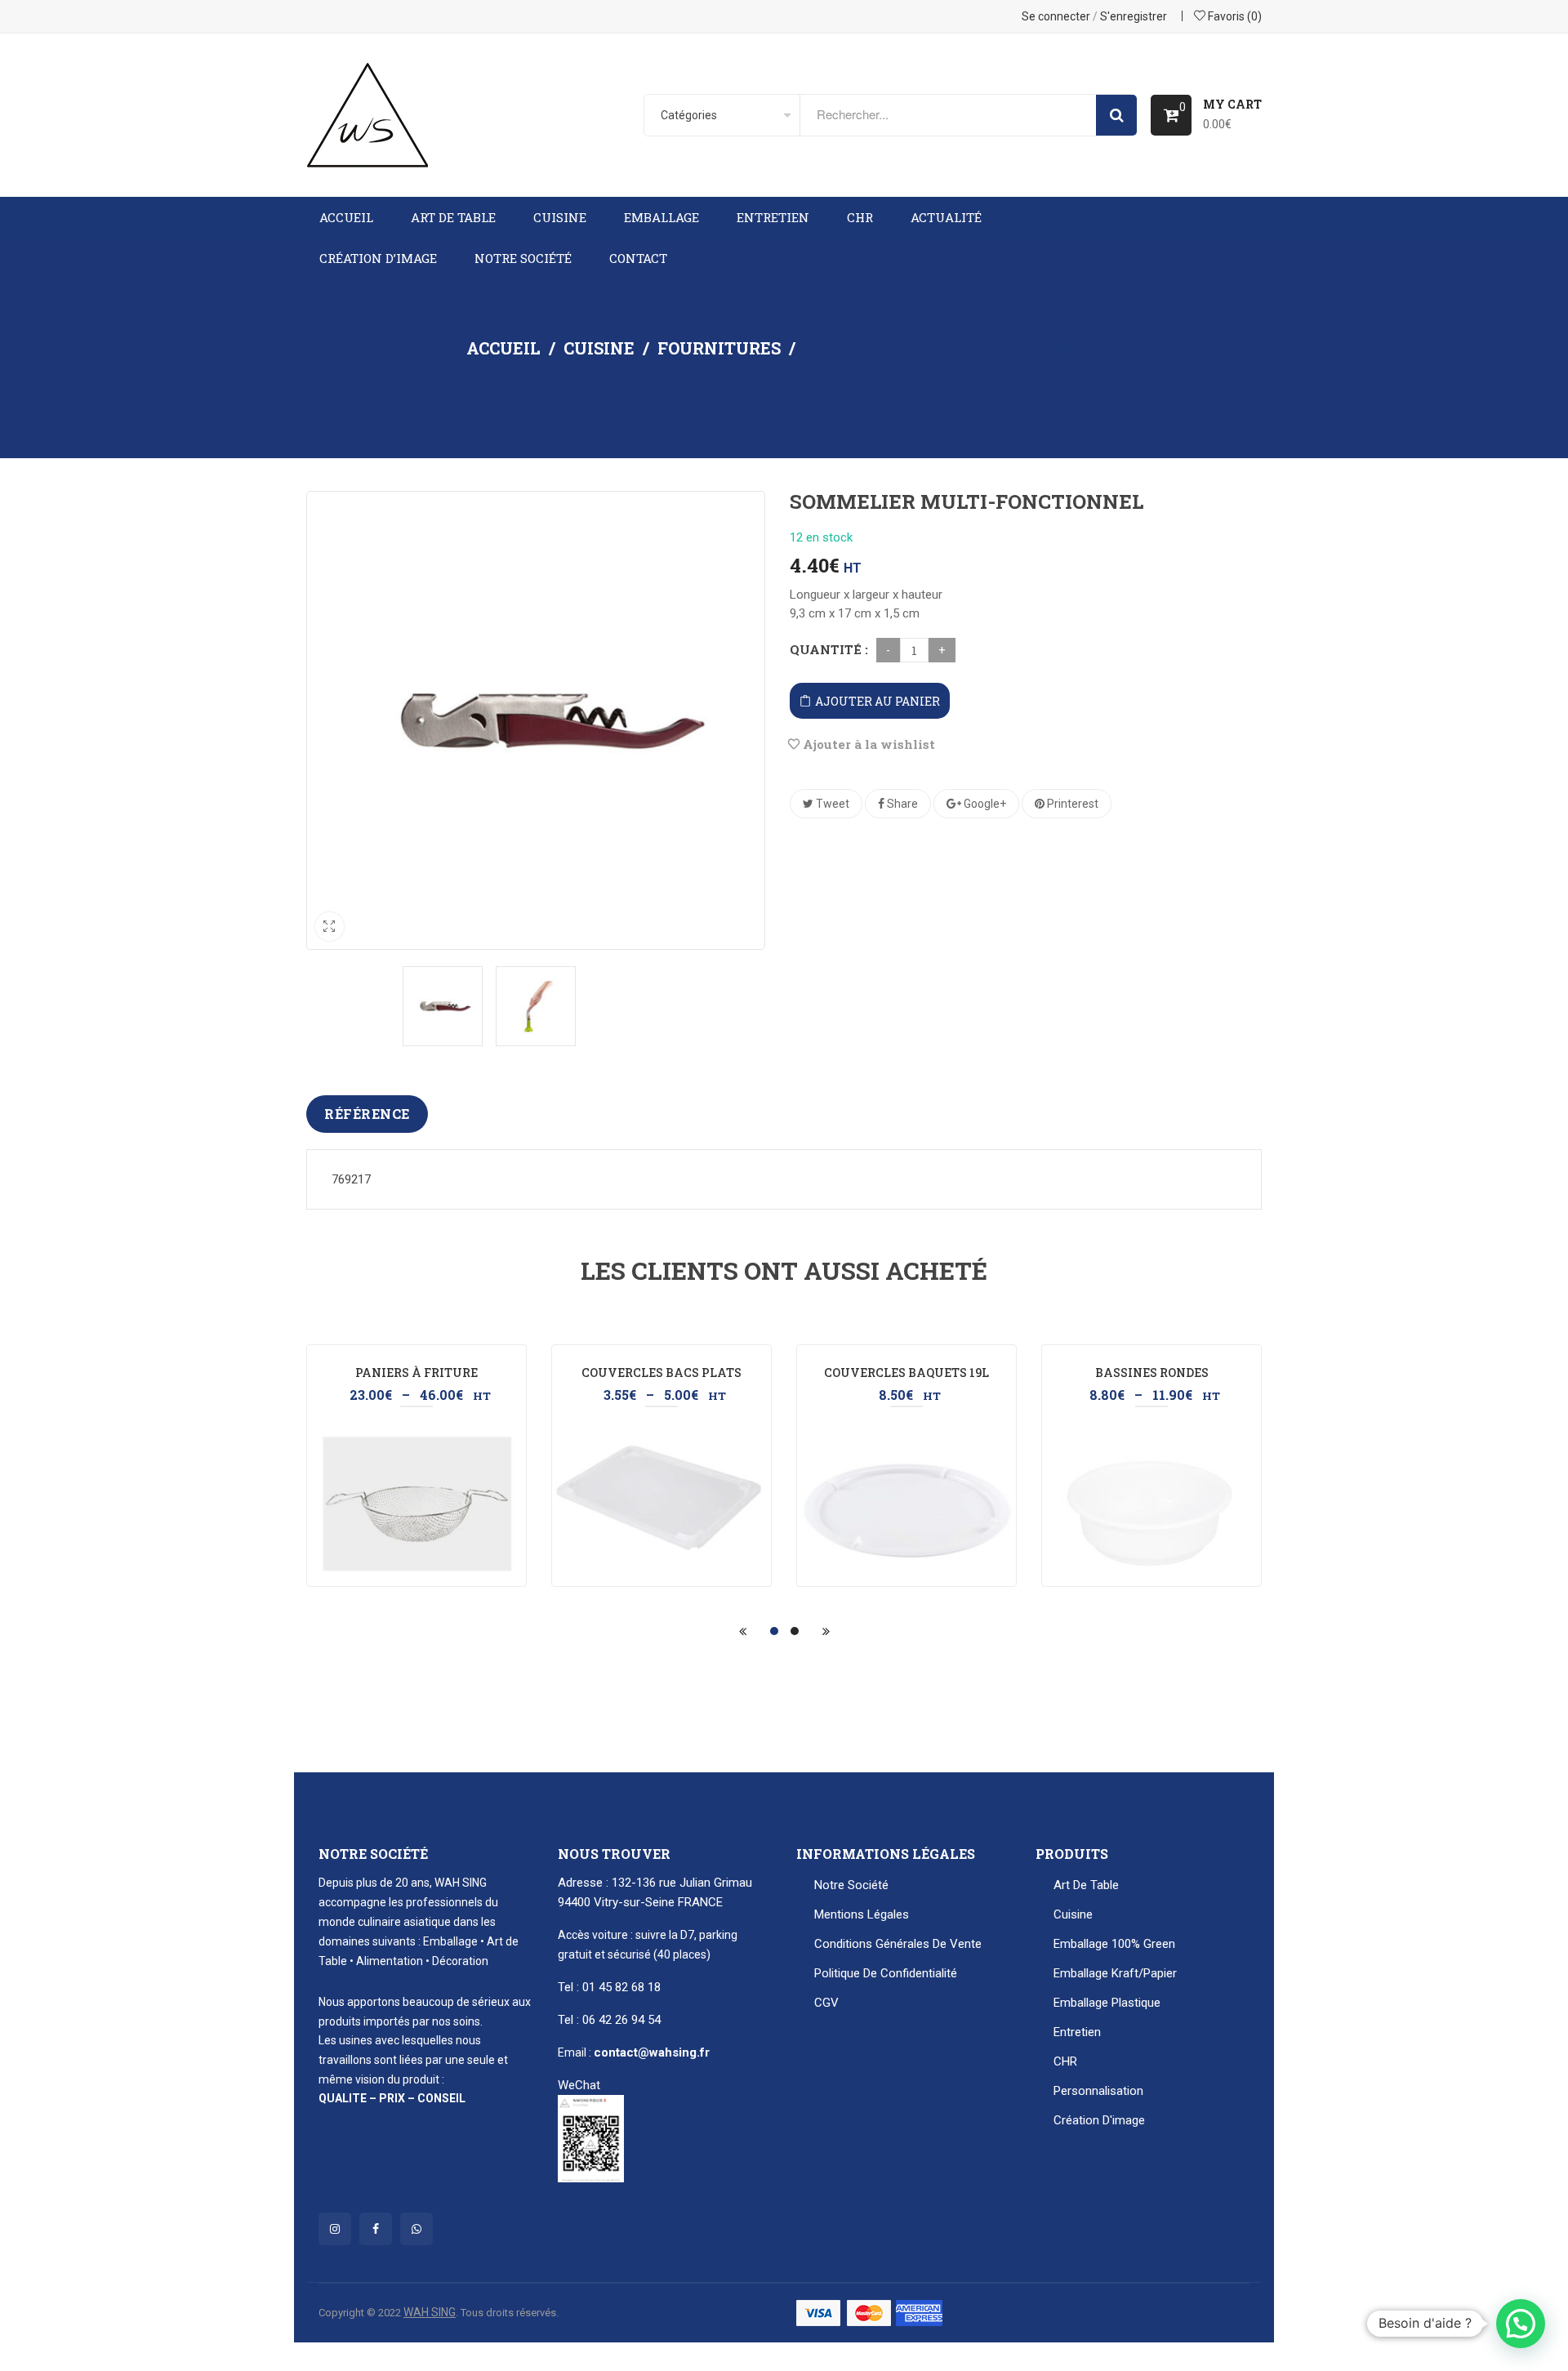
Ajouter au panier (878, 701)
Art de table (1086, 1885)
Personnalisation (1098, 2091)
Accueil (503, 348)
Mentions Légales (862, 1914)
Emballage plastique (1107, 2003)
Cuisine (599, 348)
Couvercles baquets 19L (906, 1373)
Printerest (1071, 804)
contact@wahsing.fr (652, 2052)
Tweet (831, 804)
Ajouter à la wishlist (867, 744)
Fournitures (719, 348)
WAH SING (430, 2312)
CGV (826, 2003)
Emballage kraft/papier (1115, 1973)
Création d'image (1099, 2120)
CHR (1065, 2061)
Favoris (1234, 16)
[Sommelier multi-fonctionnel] (443, 1006)
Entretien (1077, 2032)
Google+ (984, 804)
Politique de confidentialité (886, 1973)
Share (901, 804)
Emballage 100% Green (1114, 1944)
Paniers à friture (416, 1373)
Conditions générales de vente (898, 1944)
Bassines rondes (1152, 1373)
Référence (367, 1114)
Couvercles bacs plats (661, 1373)
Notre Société (851, 1885)
